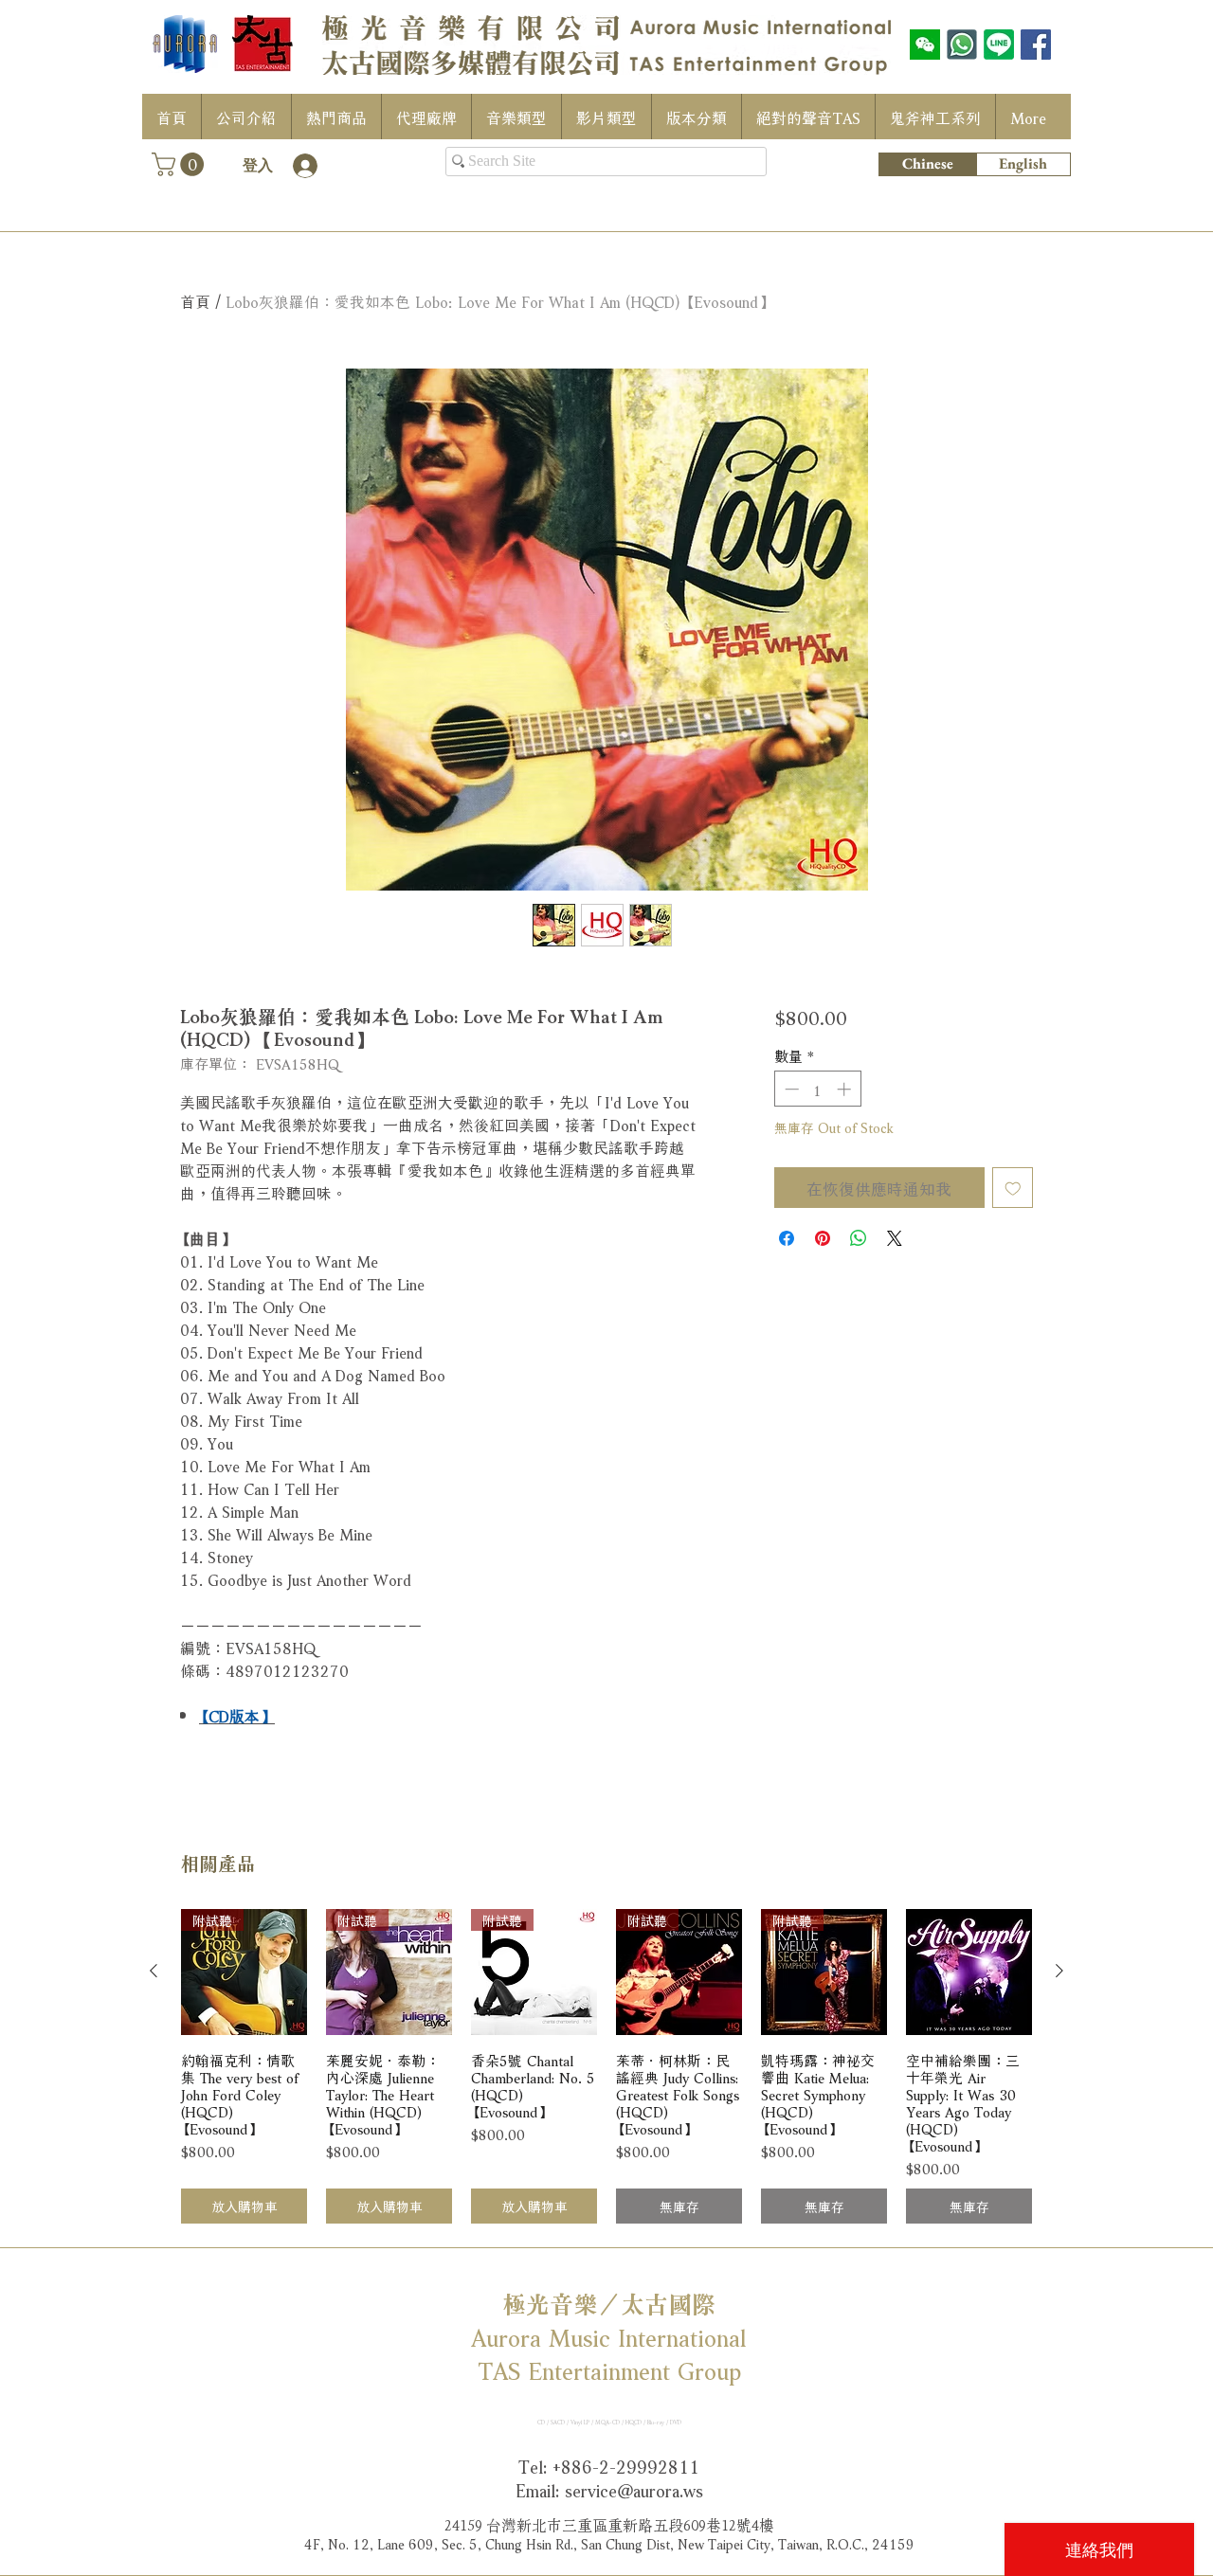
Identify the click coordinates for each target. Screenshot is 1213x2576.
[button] (181, 164)
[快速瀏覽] (969, 1972)
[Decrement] (790, 1089)
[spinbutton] (817, 1089)
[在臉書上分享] (787, 1238)
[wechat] (925, 45)
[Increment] (846, 1089)
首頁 (195, 300)
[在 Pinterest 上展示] (823, 1238)
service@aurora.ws (634, 2489)
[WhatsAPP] (962, 45)
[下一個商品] (1059, 1971)
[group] (606, 2067)
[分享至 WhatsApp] (859, 1238)
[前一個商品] (154, 1971)
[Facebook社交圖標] (1036, 45)
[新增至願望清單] (1013, 1188)
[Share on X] (895, 1238)
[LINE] (999, 45)
